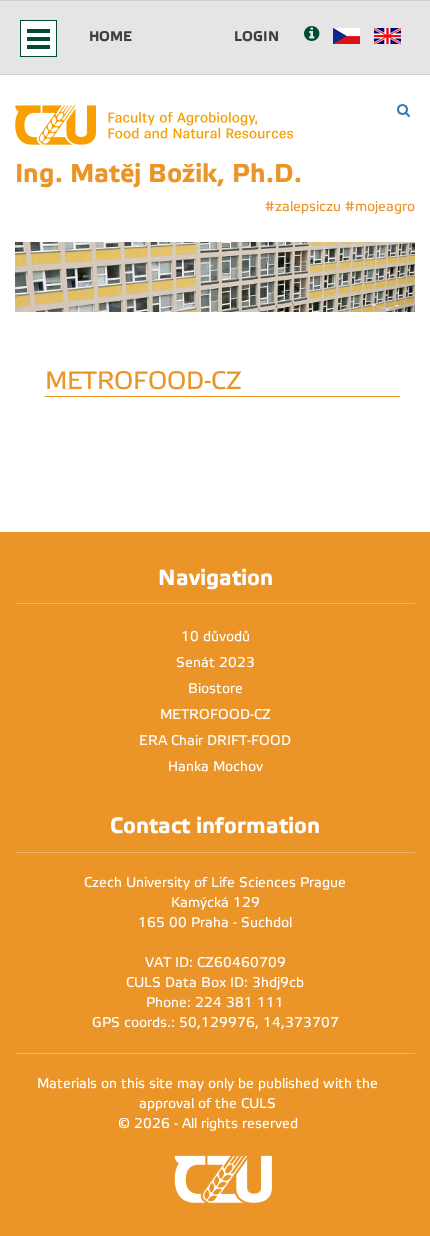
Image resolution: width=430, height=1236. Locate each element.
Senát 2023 (215, 662)
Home (110, 36)
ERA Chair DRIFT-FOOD (215, 740)
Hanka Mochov (215, 766)
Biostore (215, 688)
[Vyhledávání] (403, 110)
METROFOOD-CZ (215, 714)
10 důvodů (215, 636)
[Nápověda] (311, 35)
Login (256, 36)
